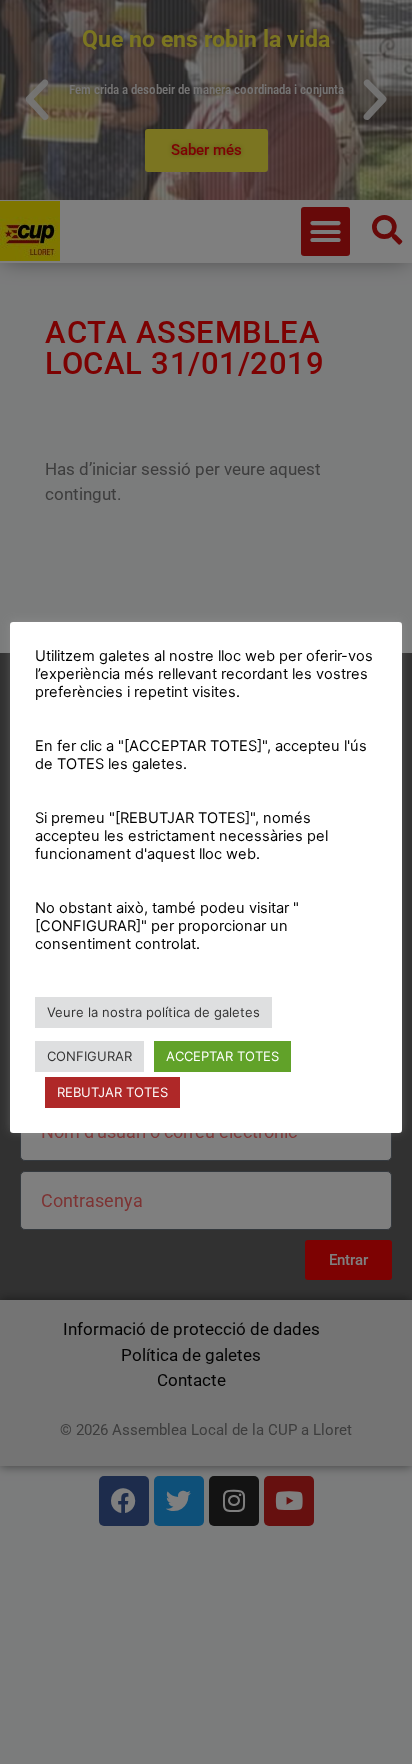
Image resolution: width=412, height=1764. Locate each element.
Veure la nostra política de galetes (153, 1012)
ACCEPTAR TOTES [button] (222, 1056)
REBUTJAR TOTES (112, 1092)
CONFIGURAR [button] (89, 1056)
